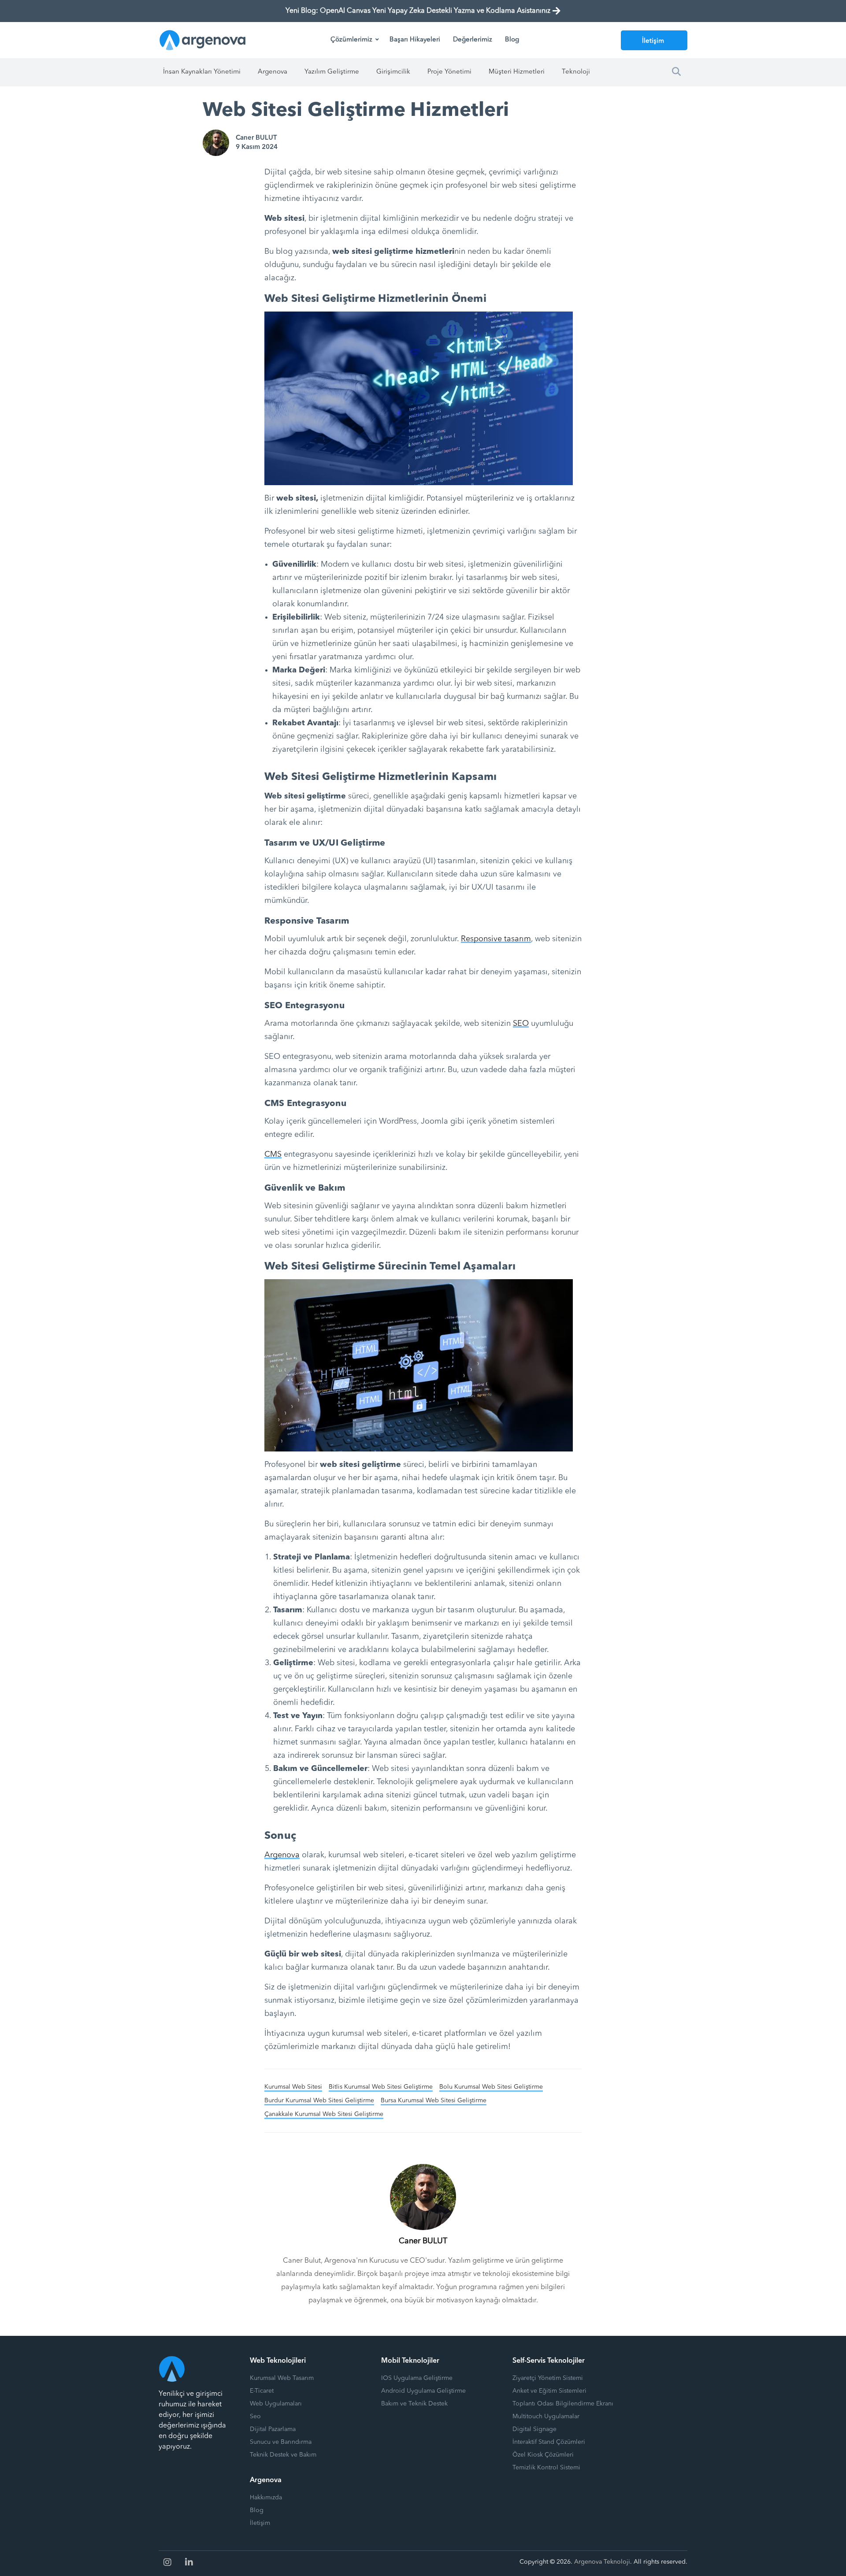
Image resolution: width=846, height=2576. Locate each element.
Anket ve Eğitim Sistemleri (549, 2391)
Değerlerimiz (473, 40)
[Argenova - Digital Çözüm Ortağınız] (203, 40)
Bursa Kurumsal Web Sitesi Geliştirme (434, 2101)
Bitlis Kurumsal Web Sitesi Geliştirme (381, 2087)
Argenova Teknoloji (602, 2562)
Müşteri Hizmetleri (517, 72)
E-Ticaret (262, 2391)
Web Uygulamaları (276, 2404)
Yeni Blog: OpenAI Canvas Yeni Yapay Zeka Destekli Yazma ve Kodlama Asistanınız (418, 11)
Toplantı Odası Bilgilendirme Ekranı (563, 2404)
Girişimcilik (393, 72)
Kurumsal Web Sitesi (293, 2087)
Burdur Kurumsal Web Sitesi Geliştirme (319, 2101)
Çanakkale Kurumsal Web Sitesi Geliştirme (324, 2114)
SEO (521, 1024)
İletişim (653, 41)
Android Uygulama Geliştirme (423, 2391)
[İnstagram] (167, 2562)
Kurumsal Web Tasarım (282, 2378)
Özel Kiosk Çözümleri (543, 2455)
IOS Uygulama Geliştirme (417, 2378)
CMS (273, 1154)
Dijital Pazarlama (273, 2429)
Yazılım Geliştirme (332, 72)
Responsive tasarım (496, 939)
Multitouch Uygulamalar (546, 2416)
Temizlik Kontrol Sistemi (546, 2468)
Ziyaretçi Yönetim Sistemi (548, 2378)
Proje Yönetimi (449, 72)
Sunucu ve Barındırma (281, 2442)
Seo (255, 2416)
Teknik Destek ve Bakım (283, 2455)
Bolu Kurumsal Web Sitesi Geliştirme (491, 2087)
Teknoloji (576, 72)
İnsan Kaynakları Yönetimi (202, 72)
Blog (512, 40)
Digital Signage (534, 2429)
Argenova (273, 72)
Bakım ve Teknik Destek (414, 2404)
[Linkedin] (189, 2562)
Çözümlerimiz (351, 40)
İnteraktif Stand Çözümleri (549, 2442)
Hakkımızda (266, 2498)
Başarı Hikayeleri (415, 40)
